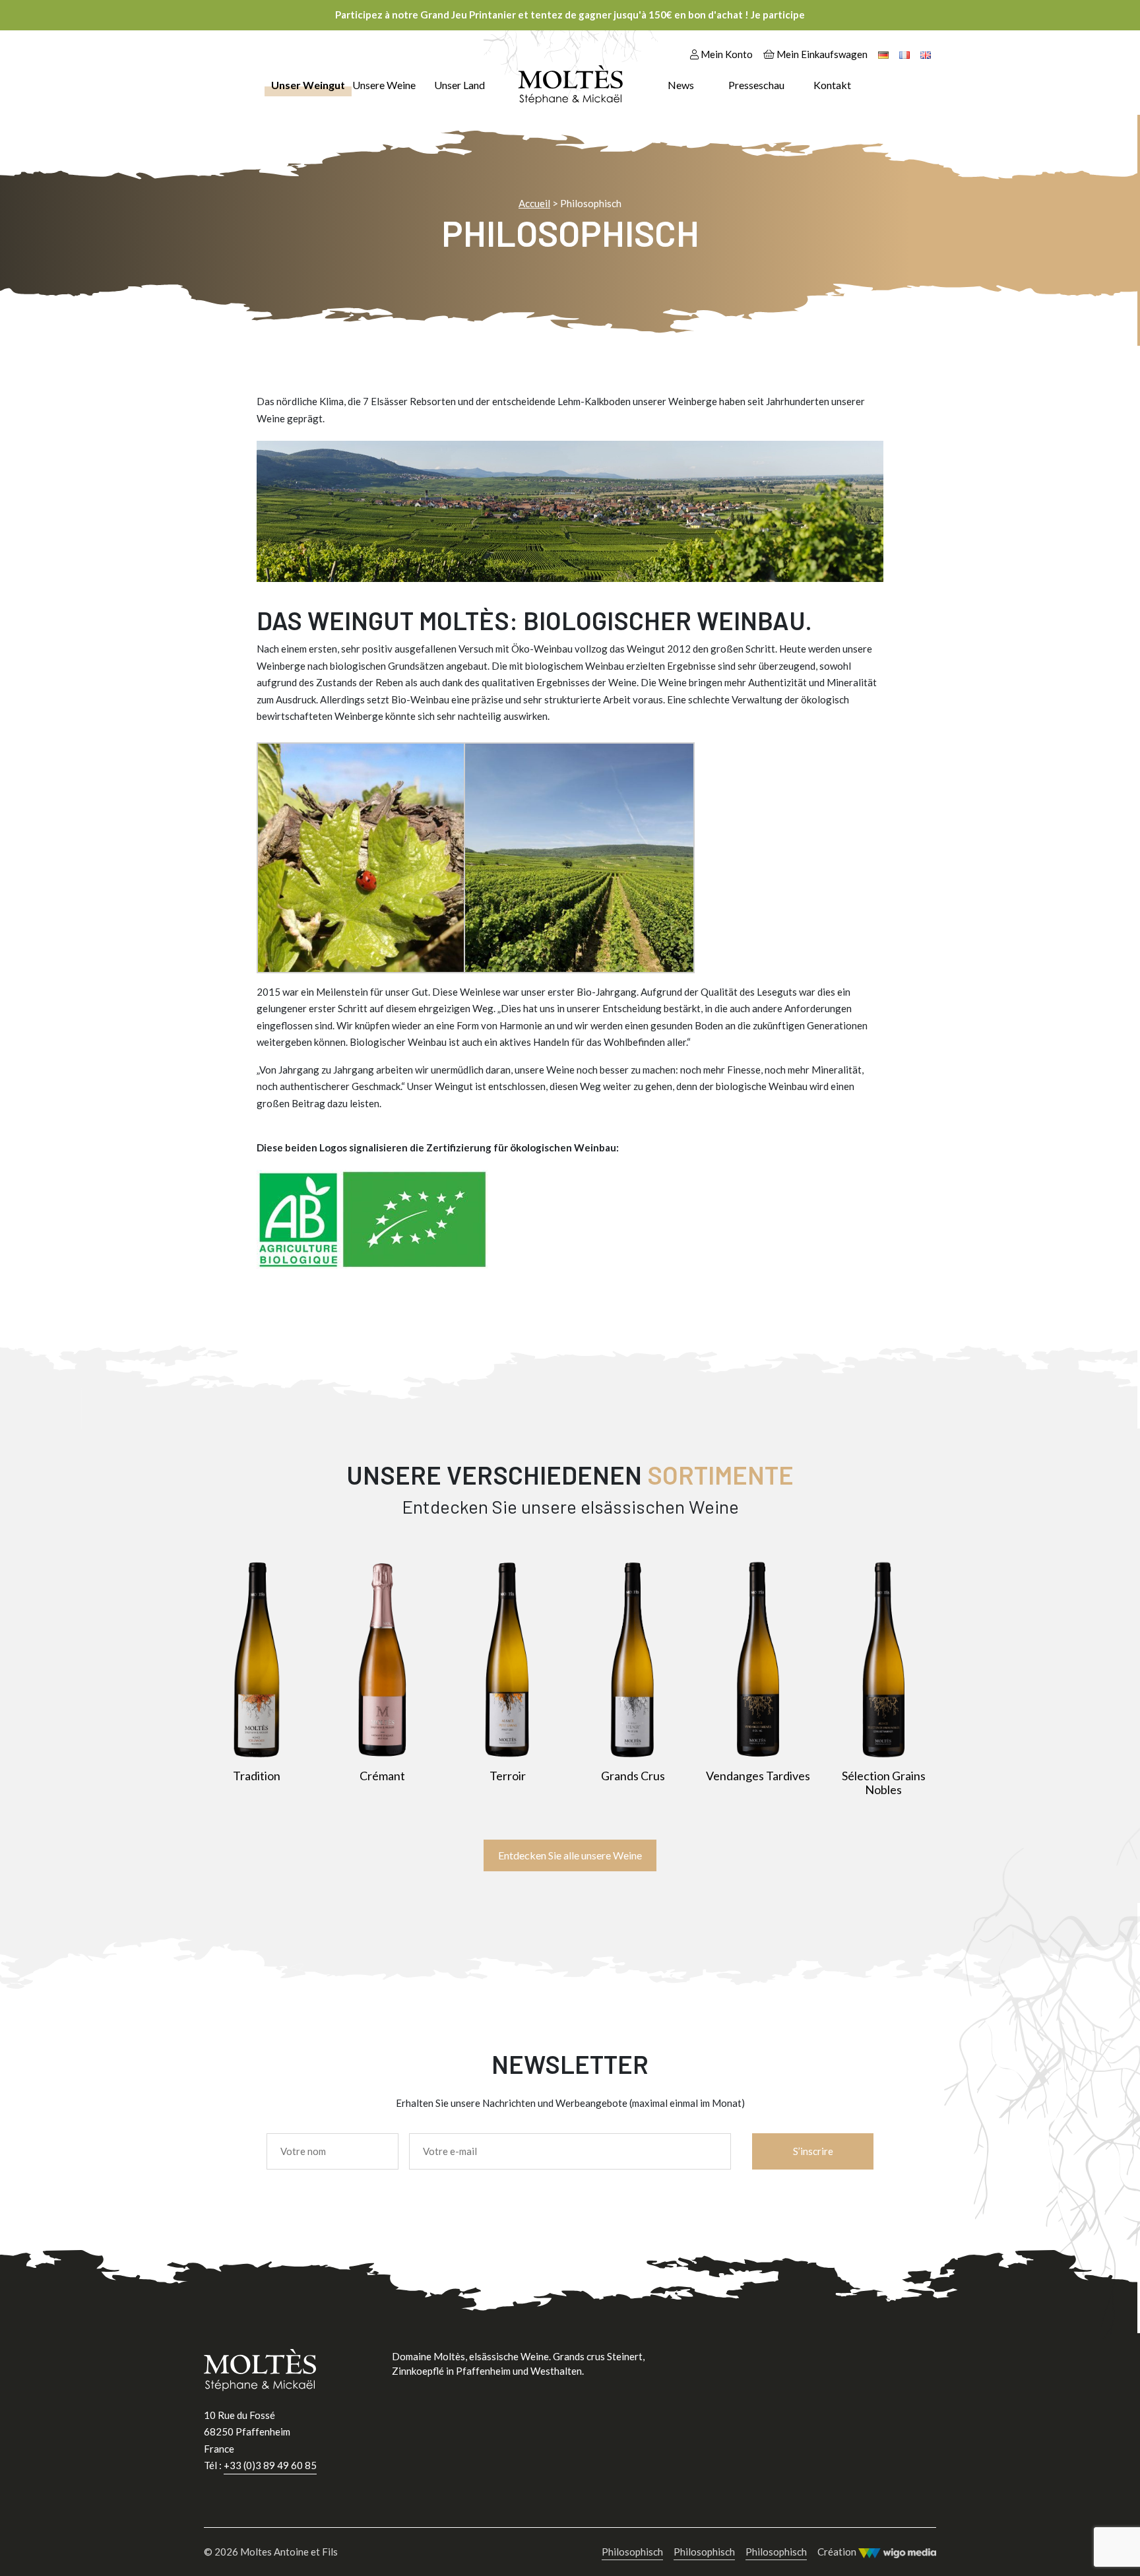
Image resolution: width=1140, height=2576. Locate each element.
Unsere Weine (384, 85)
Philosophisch (632, 2552)
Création (838, 2552)
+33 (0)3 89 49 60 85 (270, 2465)
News (681, 85)
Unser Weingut (308, 85)
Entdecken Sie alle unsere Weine (570, 1855)
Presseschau (756, 85)
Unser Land (459, 85)
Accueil (534, 203)
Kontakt (832, 85)
